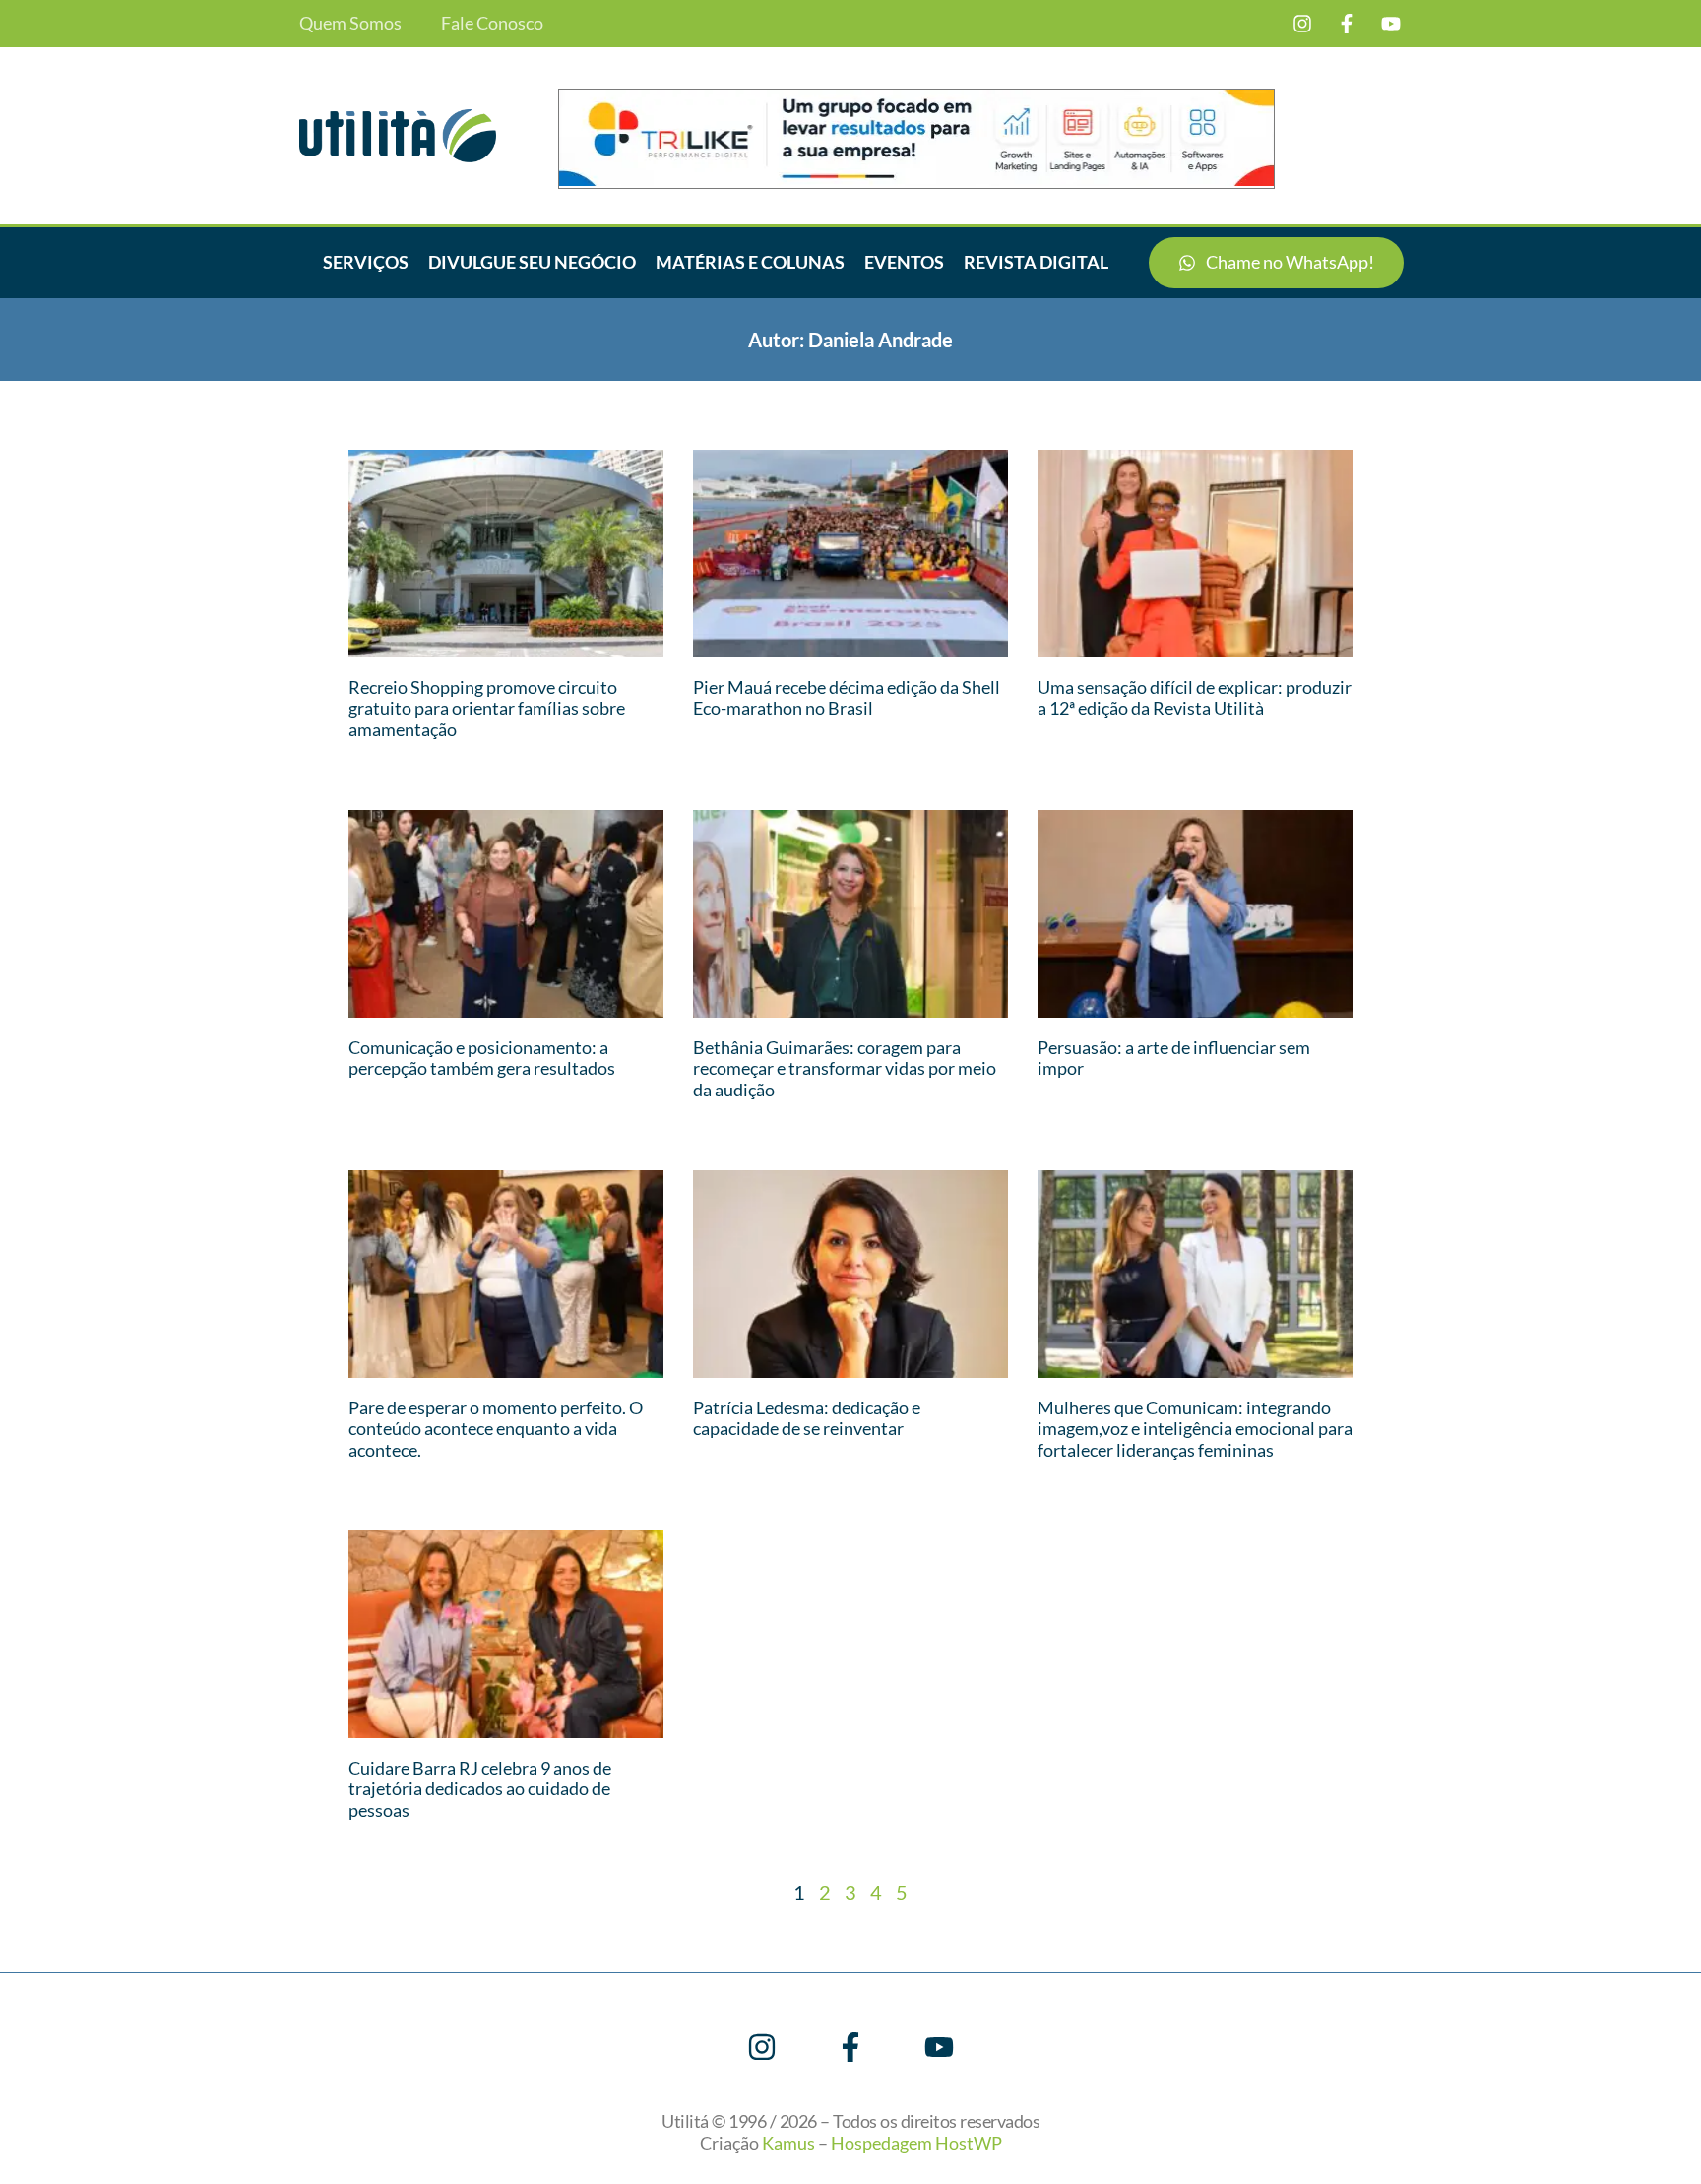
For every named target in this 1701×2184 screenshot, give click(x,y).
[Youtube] (1391, 24)
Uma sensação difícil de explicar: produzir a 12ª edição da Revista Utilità (1195, 698)
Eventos (904, 262)
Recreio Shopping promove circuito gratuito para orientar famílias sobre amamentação (487, 708)
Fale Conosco (492, 23)
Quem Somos (350, 23)
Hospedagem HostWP (916, 2143)
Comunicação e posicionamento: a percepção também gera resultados (482, 1058)
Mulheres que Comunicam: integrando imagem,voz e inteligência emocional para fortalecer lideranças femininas (1195, 1429)
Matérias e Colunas (750, 262)
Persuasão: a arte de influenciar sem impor (1174, 1058)
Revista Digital (1036, 262)
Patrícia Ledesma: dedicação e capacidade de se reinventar (807, 1418)
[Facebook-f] (1347, 24)
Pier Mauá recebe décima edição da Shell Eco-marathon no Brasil (847, 698)
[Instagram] (1302, 24)
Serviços (366, 262)
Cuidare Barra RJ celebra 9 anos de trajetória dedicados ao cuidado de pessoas (480, 1789)
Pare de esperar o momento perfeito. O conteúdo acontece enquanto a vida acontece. (496, 1429)
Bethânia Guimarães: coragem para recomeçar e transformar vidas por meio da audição (845, 1068)
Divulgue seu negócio (532, 262)
